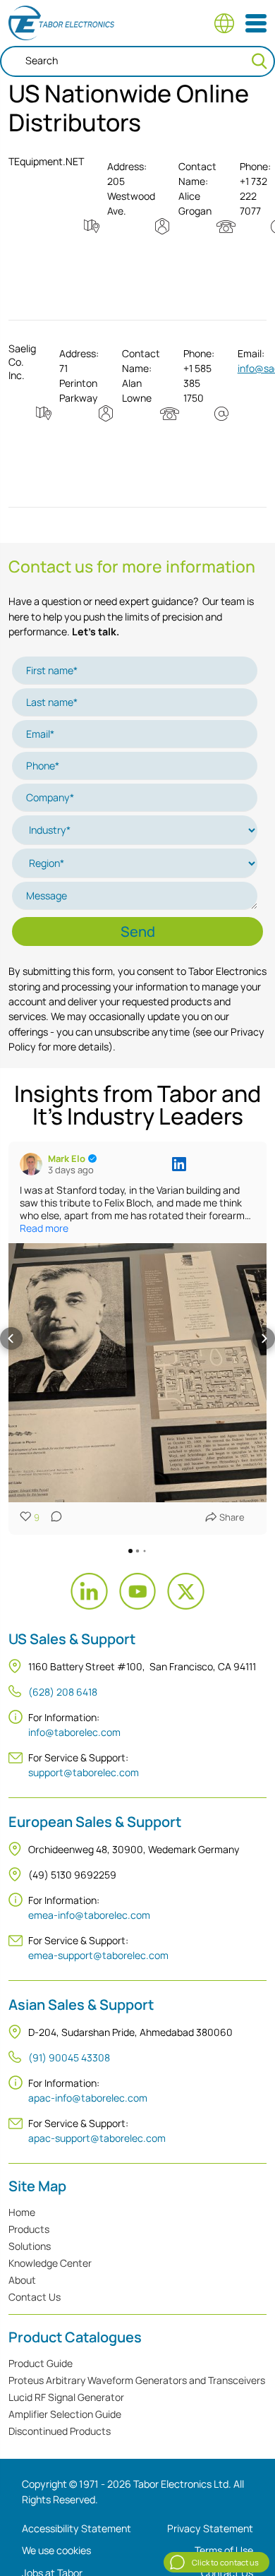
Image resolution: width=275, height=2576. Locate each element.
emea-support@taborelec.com (98, 1955)
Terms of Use (224, 2550)
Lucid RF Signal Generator (66, 2397)
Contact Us (35, 2297)
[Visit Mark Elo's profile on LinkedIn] (31, 1164)
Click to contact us (225, 2562)
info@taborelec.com (74, 1732)
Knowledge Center (50, 2263)
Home (22, 2212)
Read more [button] (44, 1228)
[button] (11, 1338)
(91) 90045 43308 (69, 2057)
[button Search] (259, 61)
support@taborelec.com (84, 1772)
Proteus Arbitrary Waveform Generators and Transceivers (137, 2380)
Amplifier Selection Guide (65, 2414)
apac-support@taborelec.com (97, 2138)
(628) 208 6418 (63, 1692)
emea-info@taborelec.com (89, 1915)
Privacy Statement (210, 2528)
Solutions (30, 2246)
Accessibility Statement (77, 2528)
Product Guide (41, 2363)
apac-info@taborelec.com (88, 2098)
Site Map (37, 2186)
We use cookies (56, 2550)
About (22, 2280)
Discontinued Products (60, 2431)
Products (29, 2229)
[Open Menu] (256, 23)
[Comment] (52, 1517)
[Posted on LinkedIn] (179, 1164)
